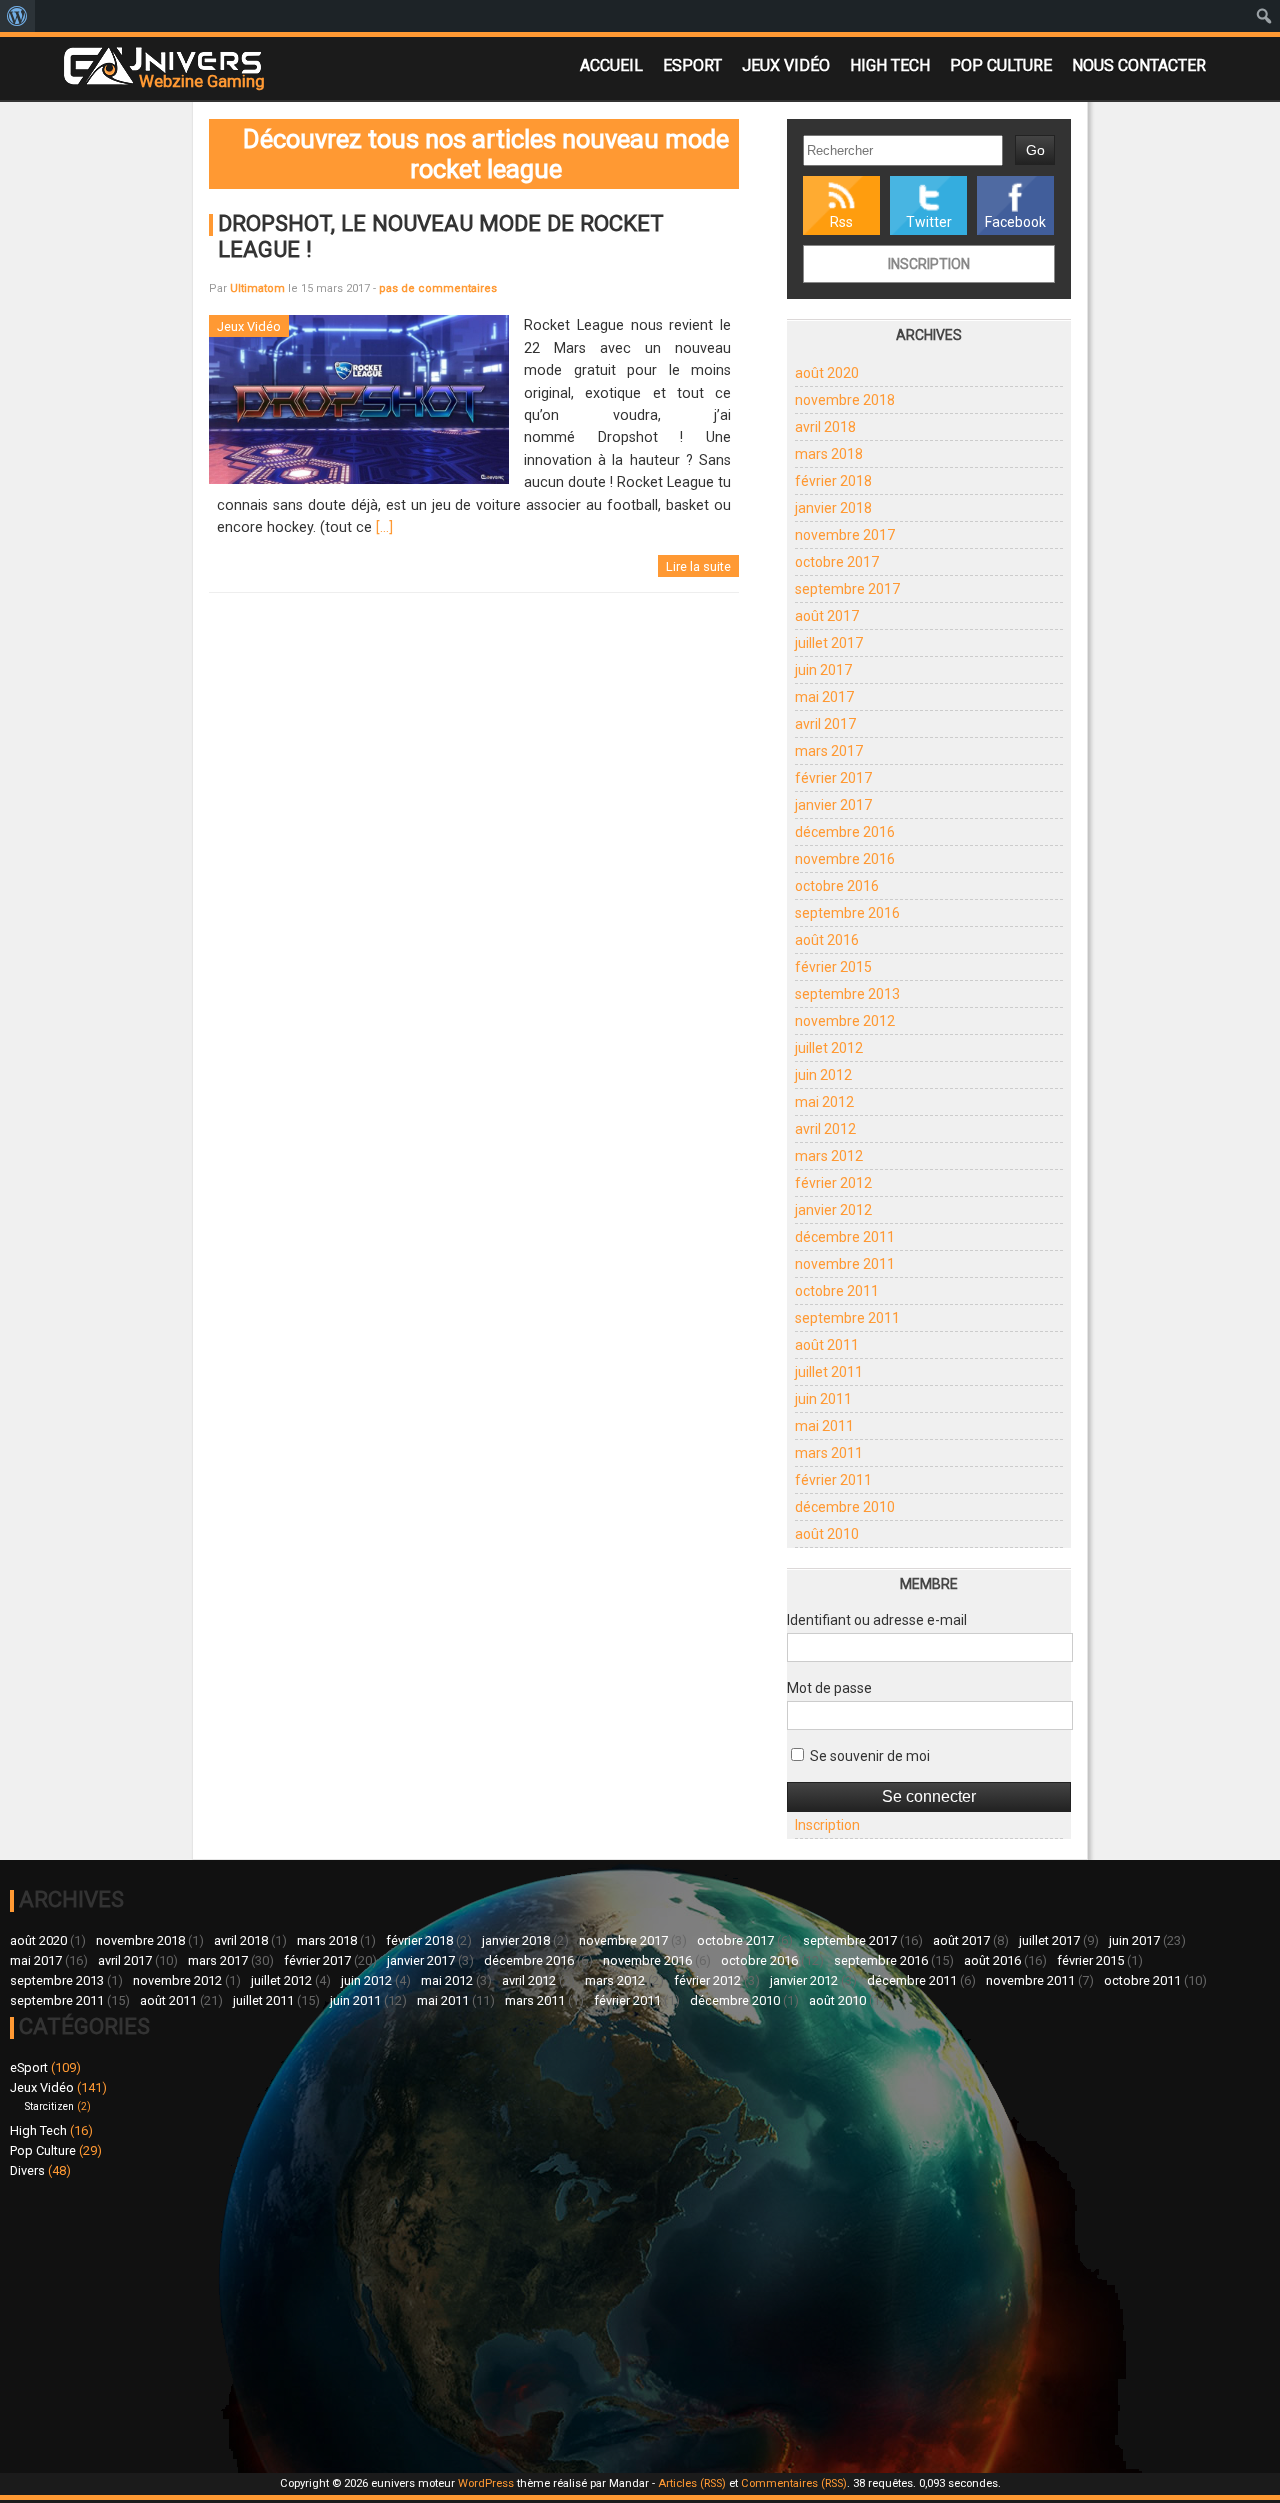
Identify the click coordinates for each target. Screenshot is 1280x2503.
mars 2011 (829, 1453)
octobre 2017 (837, 562)
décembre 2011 (845, 1237)
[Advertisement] (325, 2323)
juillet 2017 (829, 643)
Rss (841, 222)
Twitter (929, 222)
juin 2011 (823, 1399)
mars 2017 (829, 751)
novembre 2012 (845, 1021)
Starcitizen (49, 2106)
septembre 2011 (847, 1318)
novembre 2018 (845, 400)
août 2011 (827, 1345)
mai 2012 (824, 1102)
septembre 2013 (847, 994)
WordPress (486, 2483)
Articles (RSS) (692, 2483)
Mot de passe (829, 1688)
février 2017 (833, 778)
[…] (384, 527)
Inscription (929, 264)
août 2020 (827, 373)
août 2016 (827, 940)
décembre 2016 (845, 832)
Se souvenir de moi (868, 1756)
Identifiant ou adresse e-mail (877, 1620)
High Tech (890, 65)
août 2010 (827, 1534)
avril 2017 (825, 724)
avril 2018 (825, 427)
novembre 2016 (845, 859)
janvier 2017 (833, 805)
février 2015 (833, 967)
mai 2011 (824, 1426)
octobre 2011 (837, 1291)
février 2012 (833, 1183)
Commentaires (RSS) (794, 2483)
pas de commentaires (438, 288)
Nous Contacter (1139, 65)
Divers (27, 2170)
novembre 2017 (845, 535)
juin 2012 (823, 1075)
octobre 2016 (837, 886)
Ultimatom (257, 288)
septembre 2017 (847, 589)
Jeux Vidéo (786, 65)
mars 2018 (829, 454)
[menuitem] (17, 16)
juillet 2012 (829, 1048)
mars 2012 (829, 1156)
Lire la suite (698, 566)
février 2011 (833, 1480)
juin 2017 (823, 670)
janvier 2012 (833, 1210)
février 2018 (833, 481)
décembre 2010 (845, 1507)
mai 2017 (824, 697)
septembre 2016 (847, 913)
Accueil (611, 65)
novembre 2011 (845, 1264)
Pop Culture (1001, 65)
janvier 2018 (833, 508)
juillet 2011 (829, 1372)
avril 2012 (825, 1129)
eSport (692, 65)
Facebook (1015, 222)
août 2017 (827, 616)
